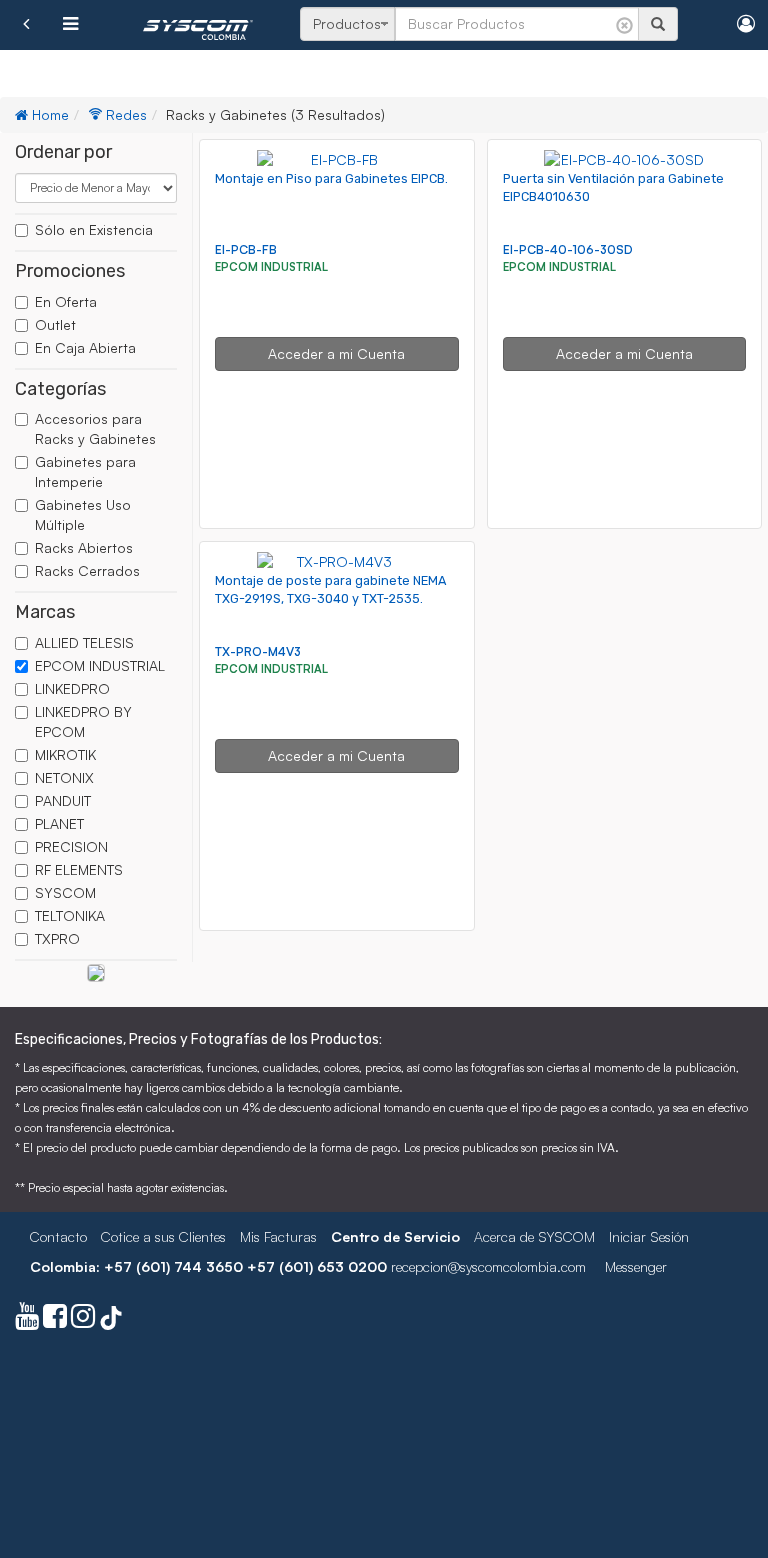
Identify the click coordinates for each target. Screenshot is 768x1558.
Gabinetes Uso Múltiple (83, 514)
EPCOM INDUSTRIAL (100, 665)
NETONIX (64, 777)
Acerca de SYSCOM (534, 1236)
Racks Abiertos (84, 547)
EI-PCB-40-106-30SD (568, 249)
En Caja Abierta (85, 347)
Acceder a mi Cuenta (336, 353)
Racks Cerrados (87, 570)
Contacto (58, 1236)
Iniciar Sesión (649, 1236)
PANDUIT (63, 800)
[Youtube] (27, 1320)
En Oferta (66, 301)
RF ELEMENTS (79, 869)
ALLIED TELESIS (84, 642)
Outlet (55, 324)
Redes (124, 114)
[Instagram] (83, 1320)
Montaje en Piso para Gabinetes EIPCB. (331, 178)
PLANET (59, 823)
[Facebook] (55, 1320)
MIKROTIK (65, 754)
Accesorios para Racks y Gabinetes (95, 428)
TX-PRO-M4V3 (258, 651)
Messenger (636, 1266)
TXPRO (57, 938)
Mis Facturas (278, 1236)
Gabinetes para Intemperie (85, 471)
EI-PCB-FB (246, 249)
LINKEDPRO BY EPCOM (83, 721)
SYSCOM (65, 892)
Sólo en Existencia (94, 229)
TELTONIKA (70, 915)
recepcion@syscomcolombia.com (488, 1266)
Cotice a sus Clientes (163, 1236)
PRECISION (71, 846)
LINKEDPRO (72, 688)
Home (48, 114)
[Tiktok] (111, 1320)
